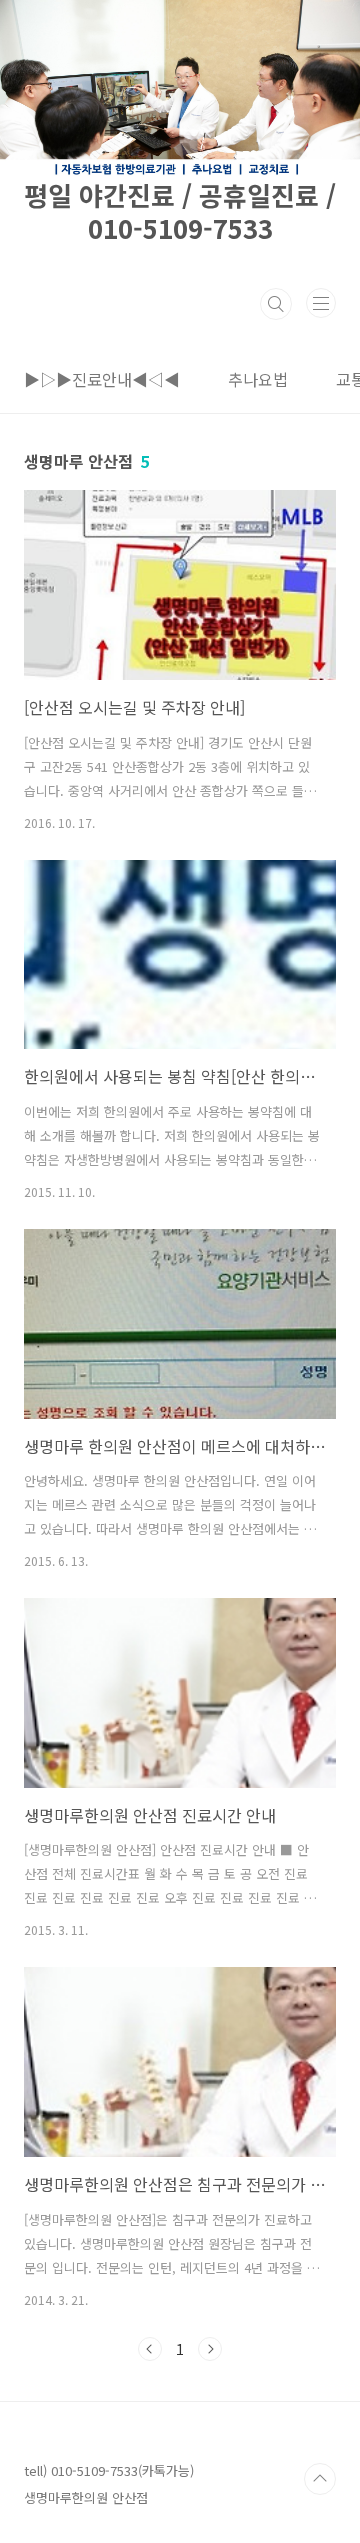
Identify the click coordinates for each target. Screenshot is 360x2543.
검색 (276, 304)
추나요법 (258, 379)
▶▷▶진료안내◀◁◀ (102, 379)
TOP (320, 2479)
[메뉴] (321, 303)
